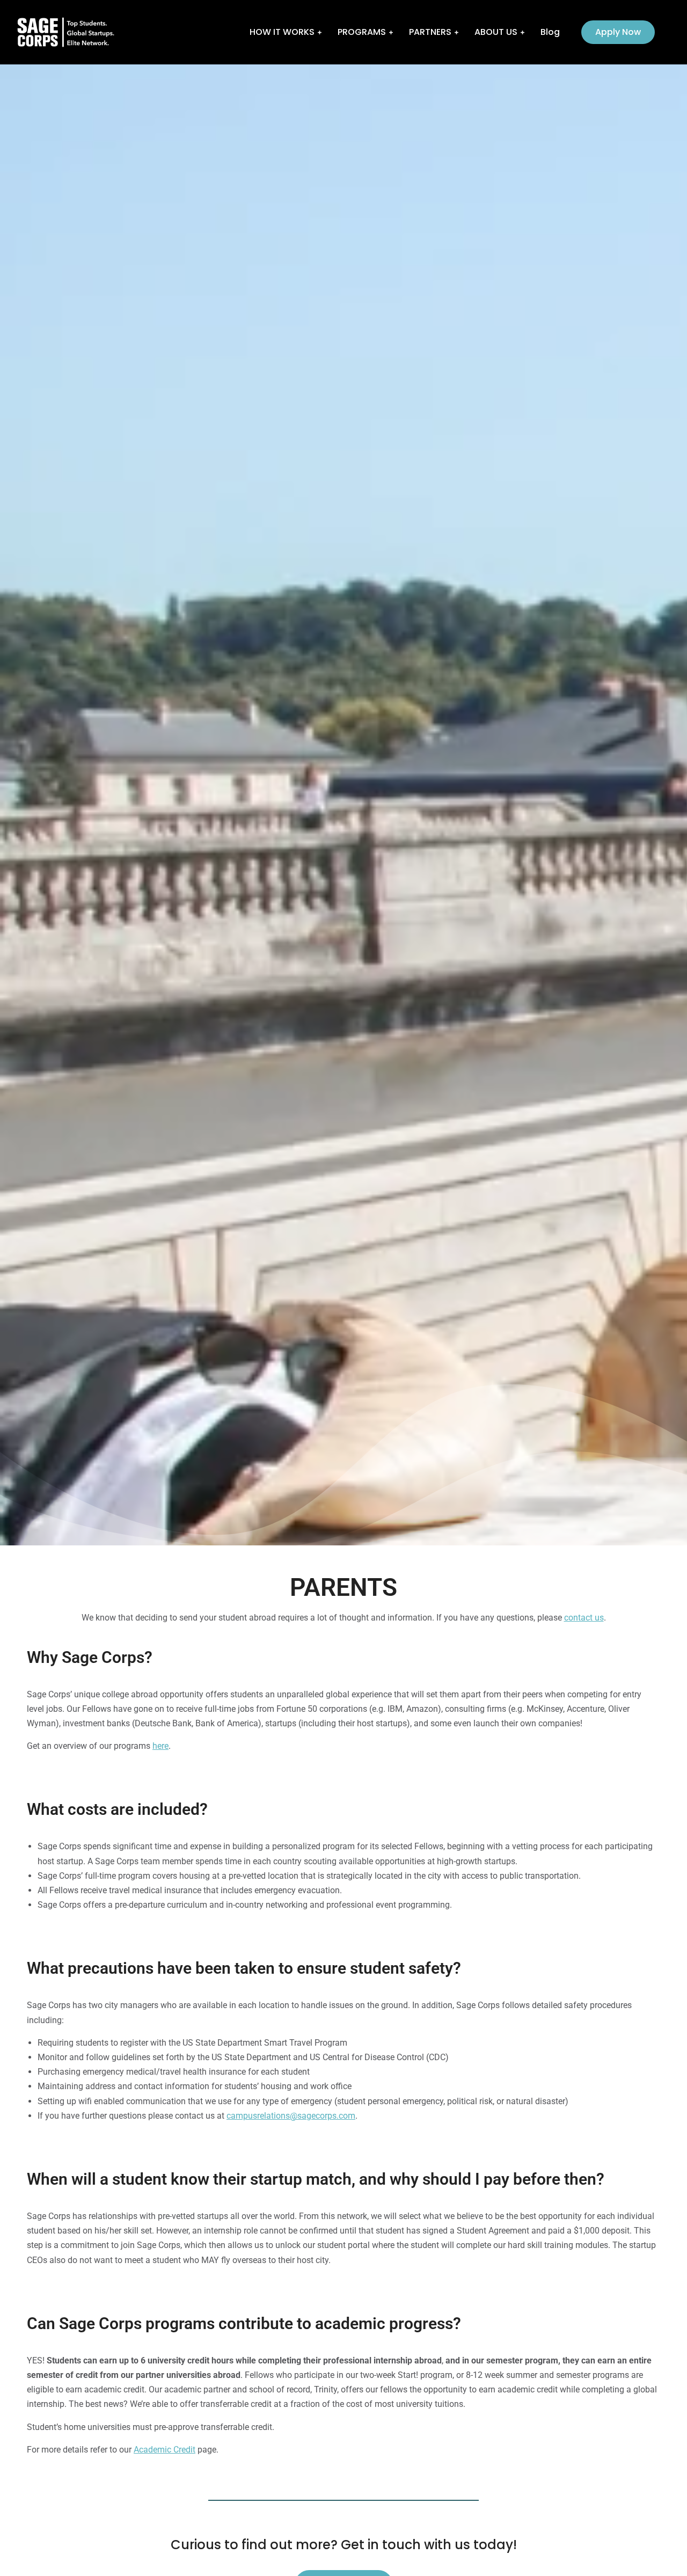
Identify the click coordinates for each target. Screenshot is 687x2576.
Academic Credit (165, 2450)
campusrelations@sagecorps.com (291, 2116)
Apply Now (618, 32)
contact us (584, 1618)
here (160, 1746)
